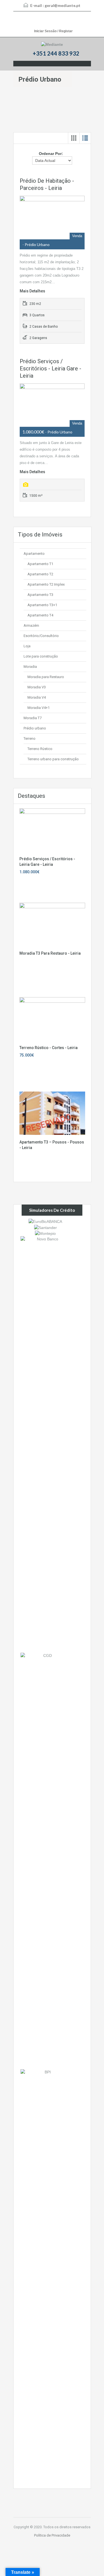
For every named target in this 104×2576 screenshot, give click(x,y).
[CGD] (45, 1861)
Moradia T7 (33, 718)
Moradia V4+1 (39, 708)
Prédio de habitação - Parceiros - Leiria (47, 184)
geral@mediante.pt (63, 5)
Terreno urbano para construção (53, 759)
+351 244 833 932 (56, 53)
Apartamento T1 (40, 564)
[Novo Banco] (45, 1444)
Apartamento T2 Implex (46, 584)
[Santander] (45, 1227)
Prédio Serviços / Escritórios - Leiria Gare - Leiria (50, 368)
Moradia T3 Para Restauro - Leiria (50, 953)
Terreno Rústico (40, 749)
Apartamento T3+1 (42, 605)
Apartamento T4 (40, 615)
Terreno (30, 738)
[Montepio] (45, 1233)
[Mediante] (52, 44)
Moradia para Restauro (46, 677)
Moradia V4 (37, 697)
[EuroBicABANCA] (45, 1221)
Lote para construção (41, 656)
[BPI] (45, 2277)
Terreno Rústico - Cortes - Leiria (49, 1048)
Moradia (30, 667)
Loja (27, 646)
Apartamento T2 (40, 574)
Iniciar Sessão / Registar (53, 31)
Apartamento (34, 554)
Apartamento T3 (40, 595)
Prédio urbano (35, 728)
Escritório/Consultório (41, 636)
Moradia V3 (37, 687)
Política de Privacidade (52, 2535)
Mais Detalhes (32, 291)
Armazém (31, 625)
